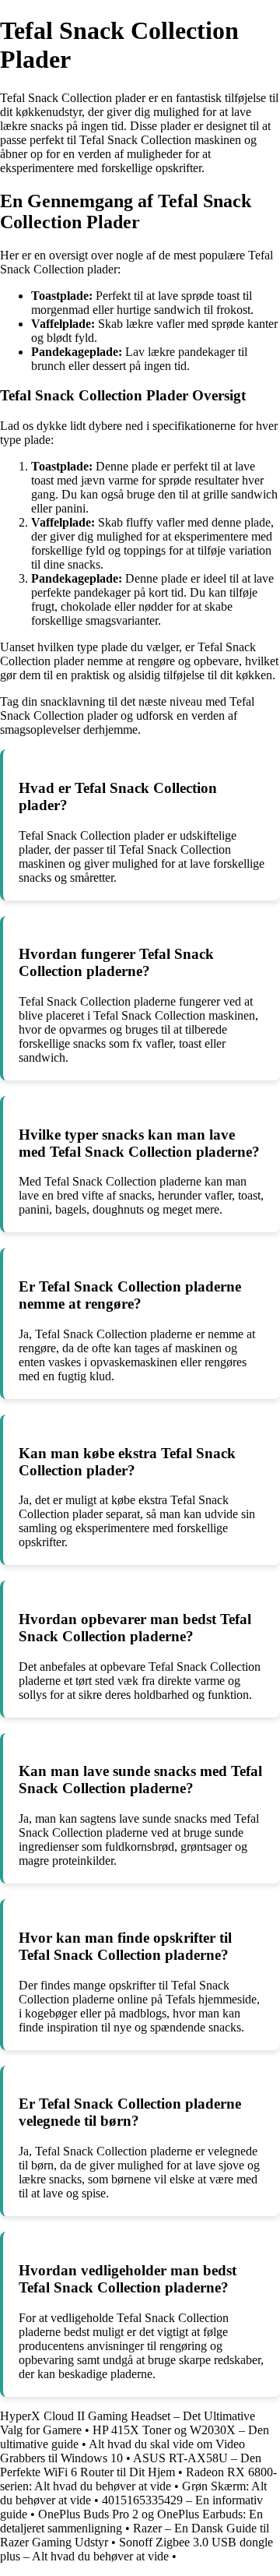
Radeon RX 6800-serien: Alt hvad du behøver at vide (138, 2479)
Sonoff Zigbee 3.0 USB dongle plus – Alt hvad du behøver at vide (136, 2549)
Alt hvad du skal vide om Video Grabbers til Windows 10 (122, 2451)
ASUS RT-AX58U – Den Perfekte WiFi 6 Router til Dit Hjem (131, 2465)
